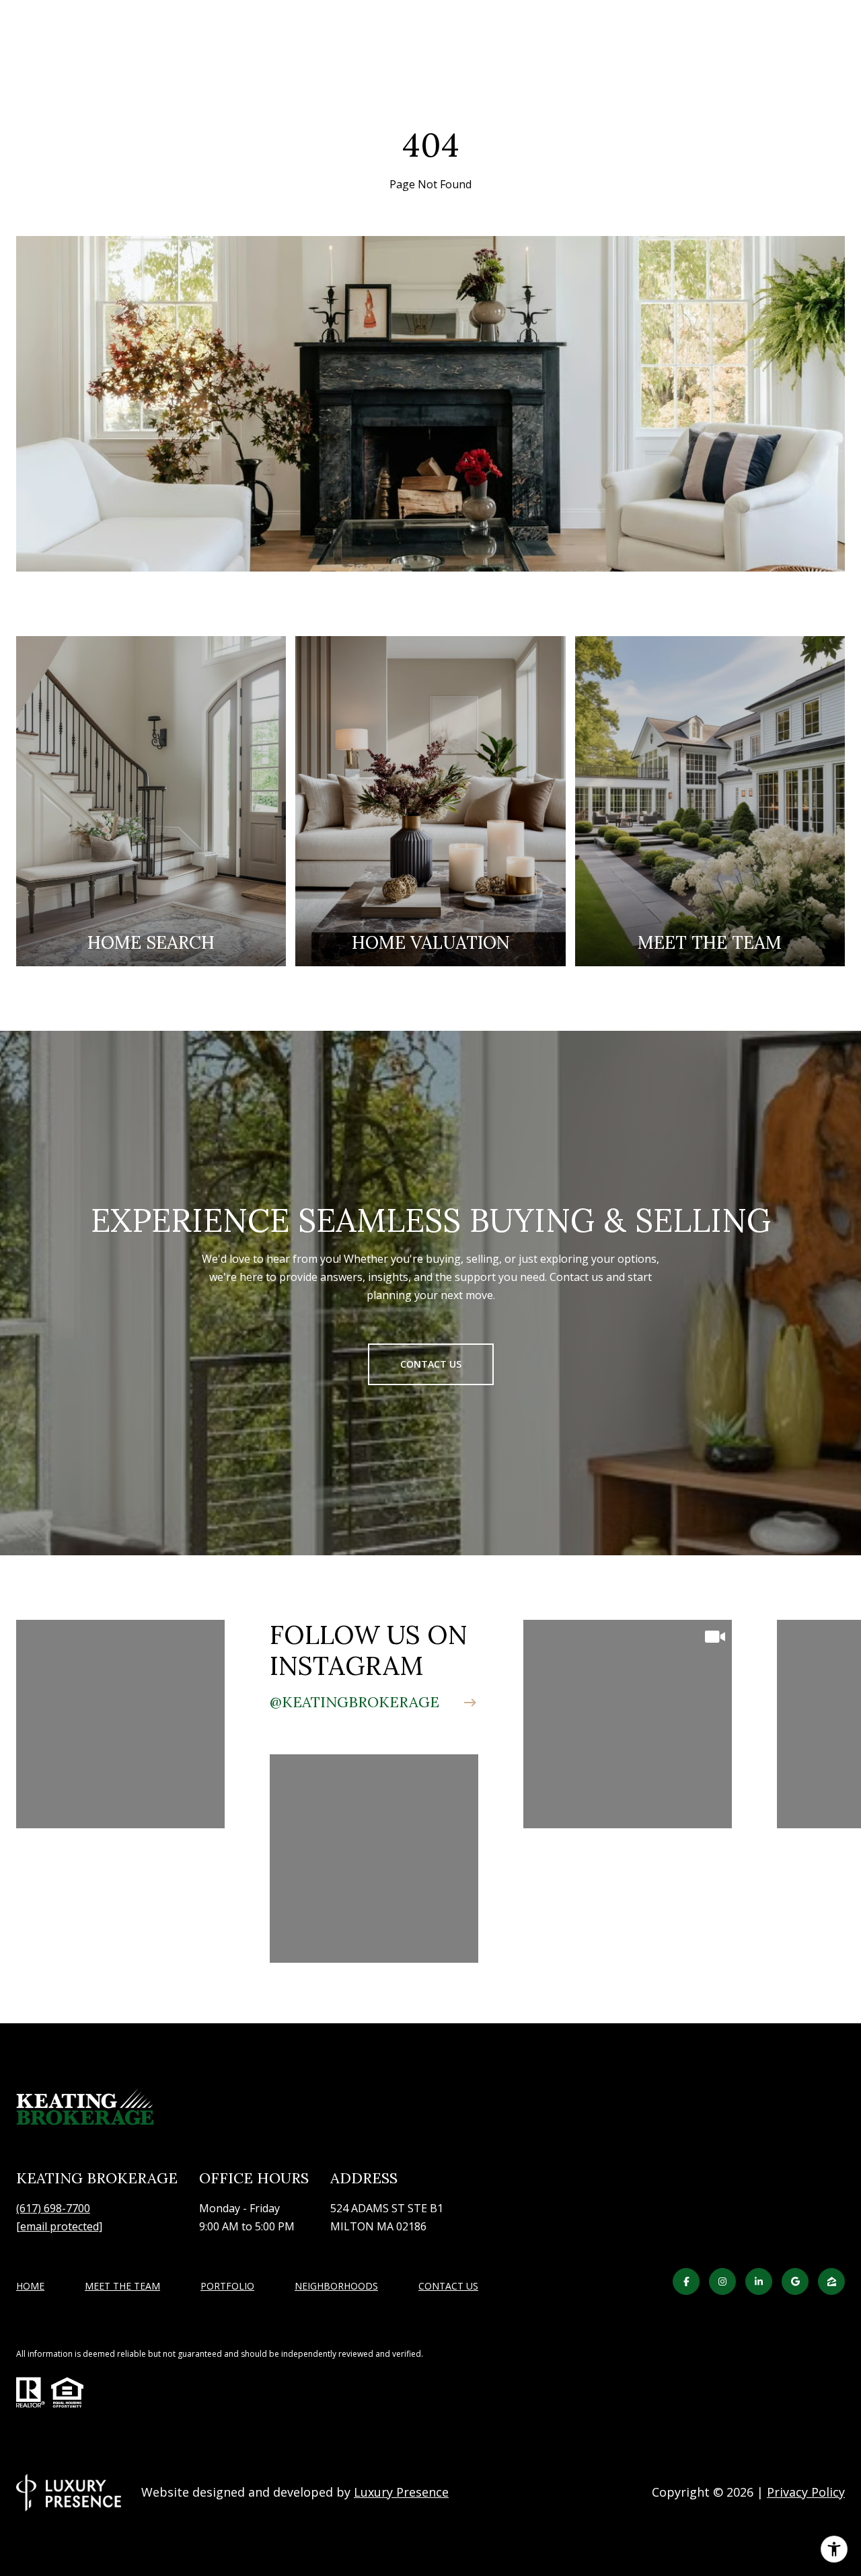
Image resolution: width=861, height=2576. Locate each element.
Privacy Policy (806, 2492)
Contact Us (448, 2287)
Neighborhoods (336, 2286)
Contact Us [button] (431, 1364)
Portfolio (227, 2286)
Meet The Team (122, 2286)
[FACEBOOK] (686, 2281)
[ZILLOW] (831, 2281)
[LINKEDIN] (759, 2281)
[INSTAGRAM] (722, 2281)
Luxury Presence (401, 2492)
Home (30, 2286)
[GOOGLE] (795, 2281)
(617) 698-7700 (53, 2208)
